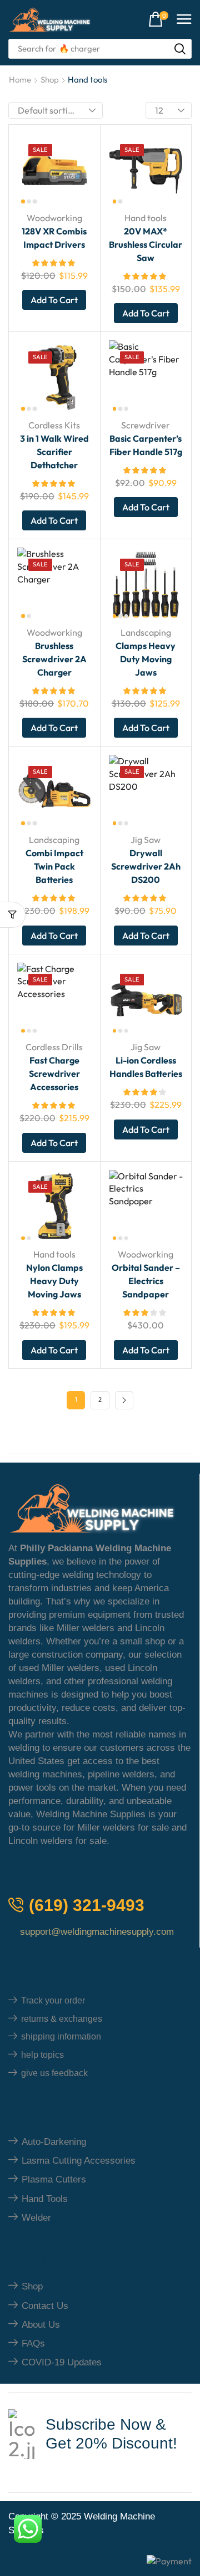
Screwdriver (146, 425)
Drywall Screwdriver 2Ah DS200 (146, 866)
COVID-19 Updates (62, 2362)
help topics (42, 2055)
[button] (158, 20)
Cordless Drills (54, 1047)
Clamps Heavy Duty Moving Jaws (146, 659)
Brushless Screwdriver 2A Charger (54, 659)
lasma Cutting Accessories (79, 2161)
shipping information (61, 2036)
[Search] (180, 49)
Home (20, 80)
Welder (36, 2218)
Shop (50, 80)
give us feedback (54, 2073)
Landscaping (146, 632)
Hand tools (146, 218)
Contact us (45, 2306)
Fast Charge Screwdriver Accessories (54, 1074)
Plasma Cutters (54, 2179)
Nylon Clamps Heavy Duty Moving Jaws (54, 1281)
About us (41, 2325)
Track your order (53, 2000)
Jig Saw (146, 840)
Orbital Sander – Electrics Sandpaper (146, 1281)
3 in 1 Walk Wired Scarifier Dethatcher (54, 452)
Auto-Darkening (54, 2142)
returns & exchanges (62, 2019)
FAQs (33, 2344)
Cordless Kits (54, 425)
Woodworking (54, 218)
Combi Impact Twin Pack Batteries (54, 866)
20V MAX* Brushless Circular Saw (146, 244)
